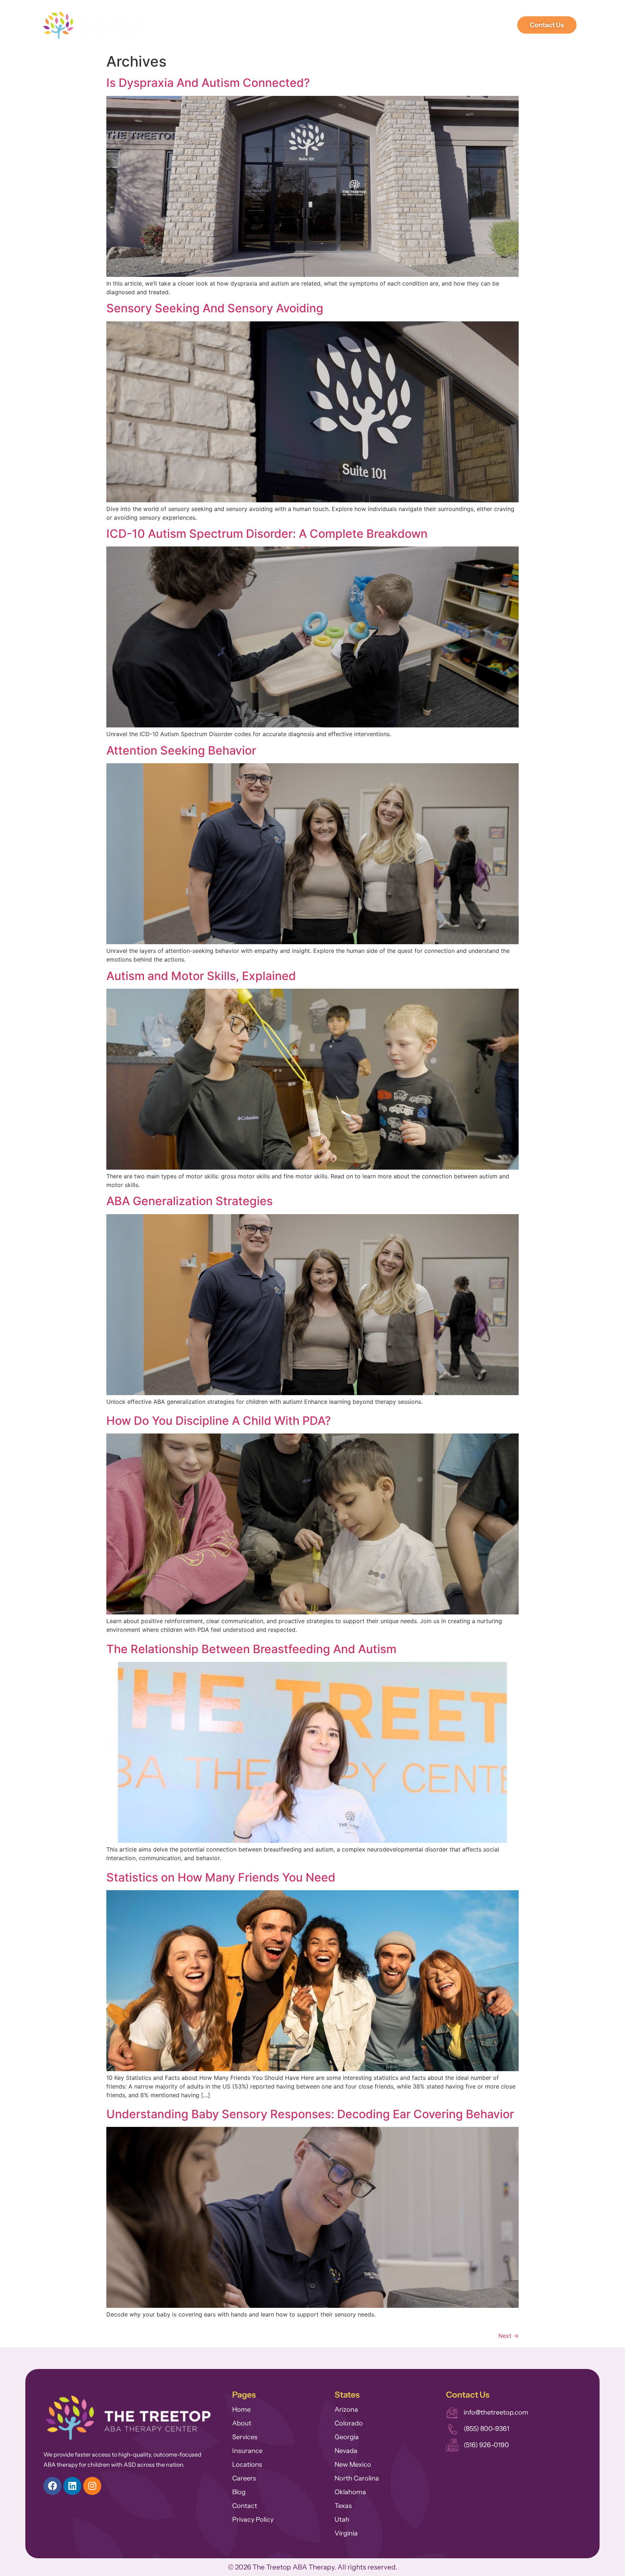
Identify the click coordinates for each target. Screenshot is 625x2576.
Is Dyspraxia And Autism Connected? (208, 83)
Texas (343, 2506)
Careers (390, 25)
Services (302, 25)
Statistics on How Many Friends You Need (221, 1877)
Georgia (347, 2437)
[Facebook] (52, 2486)
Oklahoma (350, 2492)
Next (509, 2336)
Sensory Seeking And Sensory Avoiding (215, 308)
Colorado (349, 2423)
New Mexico (353, 2465)
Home (241, 2410)
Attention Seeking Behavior (181, 750)
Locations (478, 25)
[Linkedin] (72, 2486)
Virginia (346, 2533)
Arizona (346, 2410)
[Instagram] (92, 2486)
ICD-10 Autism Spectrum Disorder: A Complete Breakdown (267, 534)
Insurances (347, 25)
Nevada (346, 2451)
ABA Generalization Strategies (190, 1201)
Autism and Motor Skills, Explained (201, 976)
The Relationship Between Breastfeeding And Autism (251, 1649)
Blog (239, 2492)
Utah (342, 2520)
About (265, 25)
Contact (245, 2506)
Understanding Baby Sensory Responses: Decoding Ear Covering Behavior (310, 2114)
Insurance (247, 2451)
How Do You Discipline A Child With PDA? (219, 1421)
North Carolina (357, 2478)
